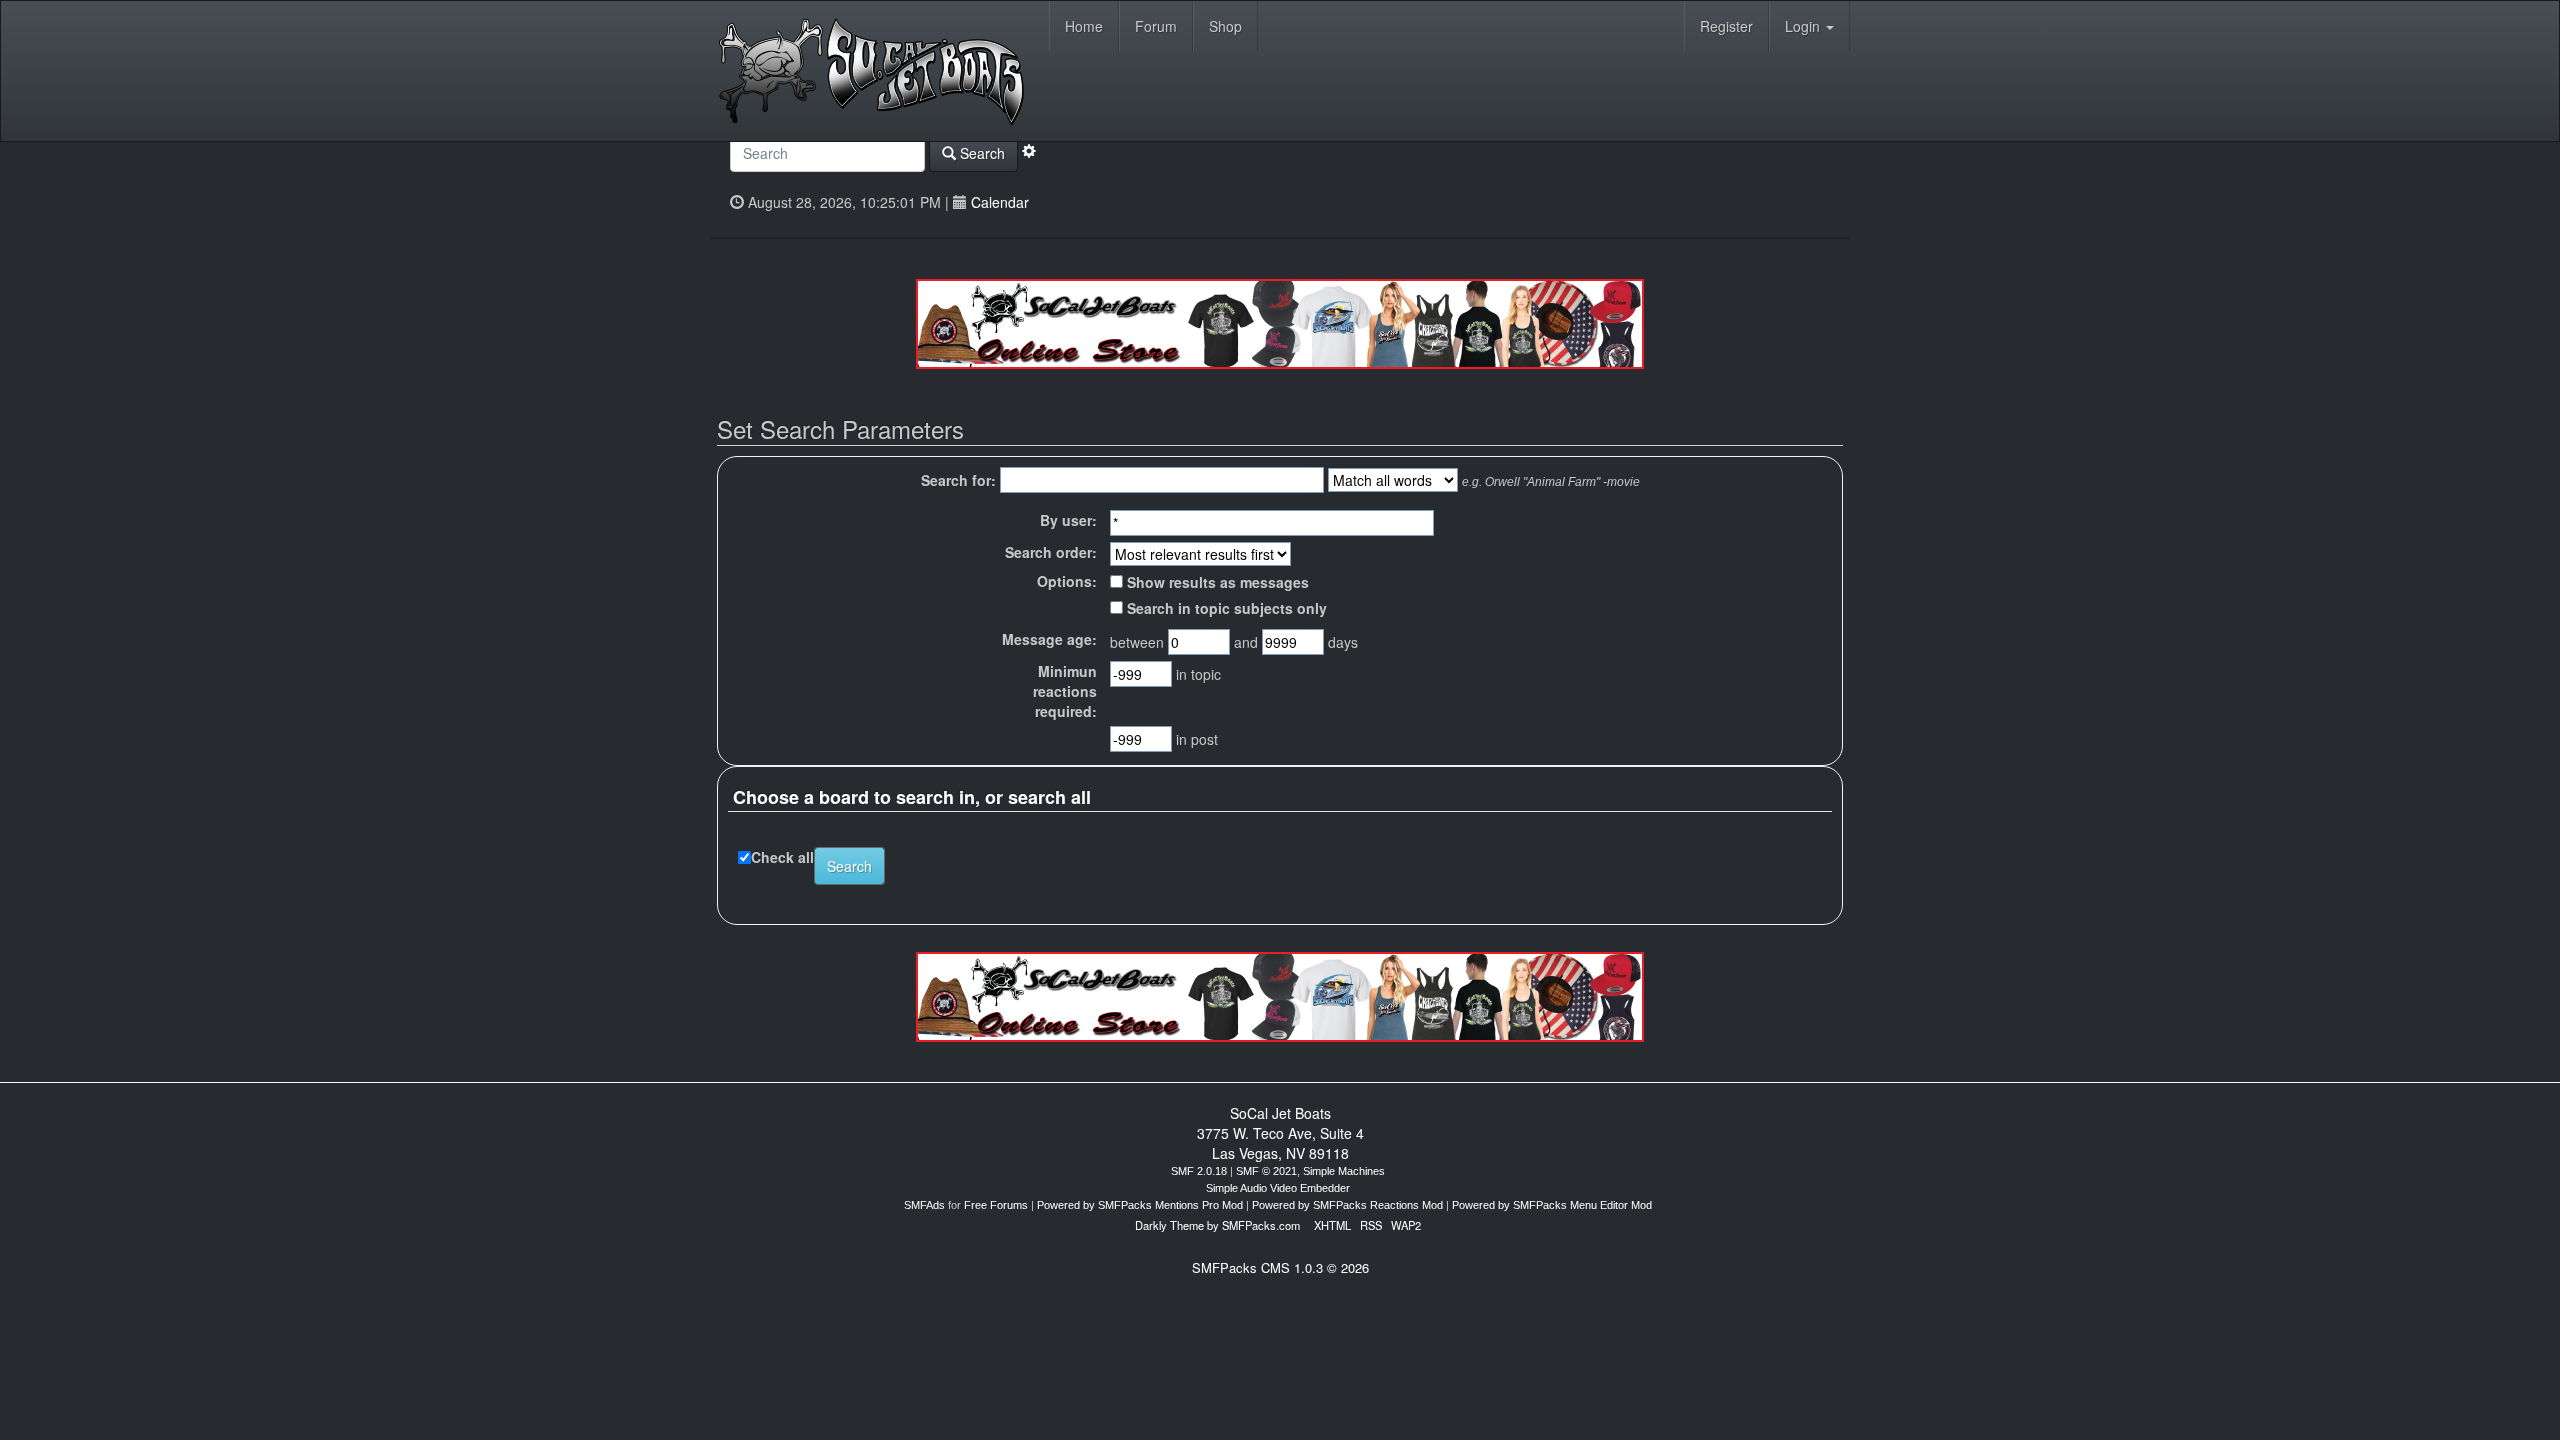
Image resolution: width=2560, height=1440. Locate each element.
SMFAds (924, 1205)
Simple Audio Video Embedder (1278, 1188)
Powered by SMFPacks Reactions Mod (1347, 1205)
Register (1726, 26)
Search (980, 153)
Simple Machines (1344, 1171)
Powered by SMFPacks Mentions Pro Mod (1140, 1205)
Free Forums (996, 1205)
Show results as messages (1216, 582)
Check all (782, 857)
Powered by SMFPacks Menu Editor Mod (1552, 1205)
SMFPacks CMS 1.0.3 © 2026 (1280, 1267)
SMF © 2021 (1266, 1171)
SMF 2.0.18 (1199, 1171)
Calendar (1000, 202)
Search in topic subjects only (1225, 608)
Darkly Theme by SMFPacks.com (1217, 1225)
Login (1804, 26)
